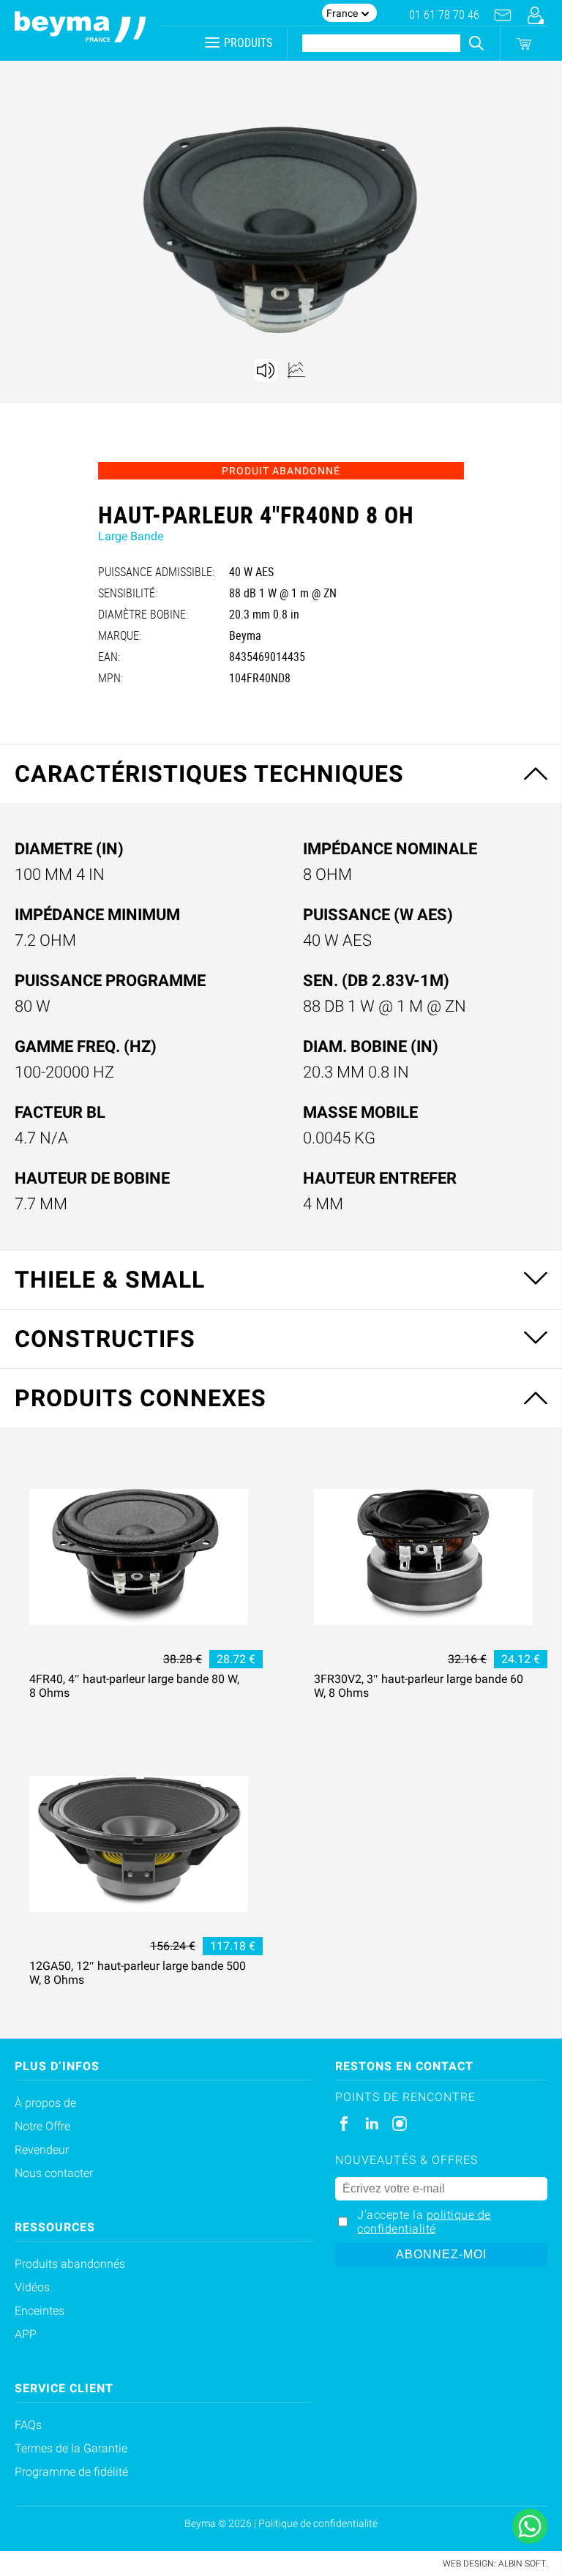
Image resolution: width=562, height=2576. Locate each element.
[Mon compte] (535, 15)
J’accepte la (424, 2222)
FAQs (28, 2425)
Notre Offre (42, 2126)
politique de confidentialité (424, 2222)
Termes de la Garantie (71, 2448)
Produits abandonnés (70, 2264)
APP (26, 2334)
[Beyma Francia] (80, 30)
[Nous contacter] (503, 15)
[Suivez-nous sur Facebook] (344, 2124)
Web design (468, 2564)
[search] (476, 43)
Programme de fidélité (71, 2472)
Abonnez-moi (441, 2254)
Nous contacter (54, 2173)
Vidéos (32, 2287)
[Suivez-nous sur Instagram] (400, 2124)
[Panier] (524, 44)
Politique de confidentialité (318, 2523)
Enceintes (40, 2311)
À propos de (45, 2103)
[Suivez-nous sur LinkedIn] (372, 2124)
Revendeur (42, 2150)
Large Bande (131, 536)
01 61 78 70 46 (444, 15)
